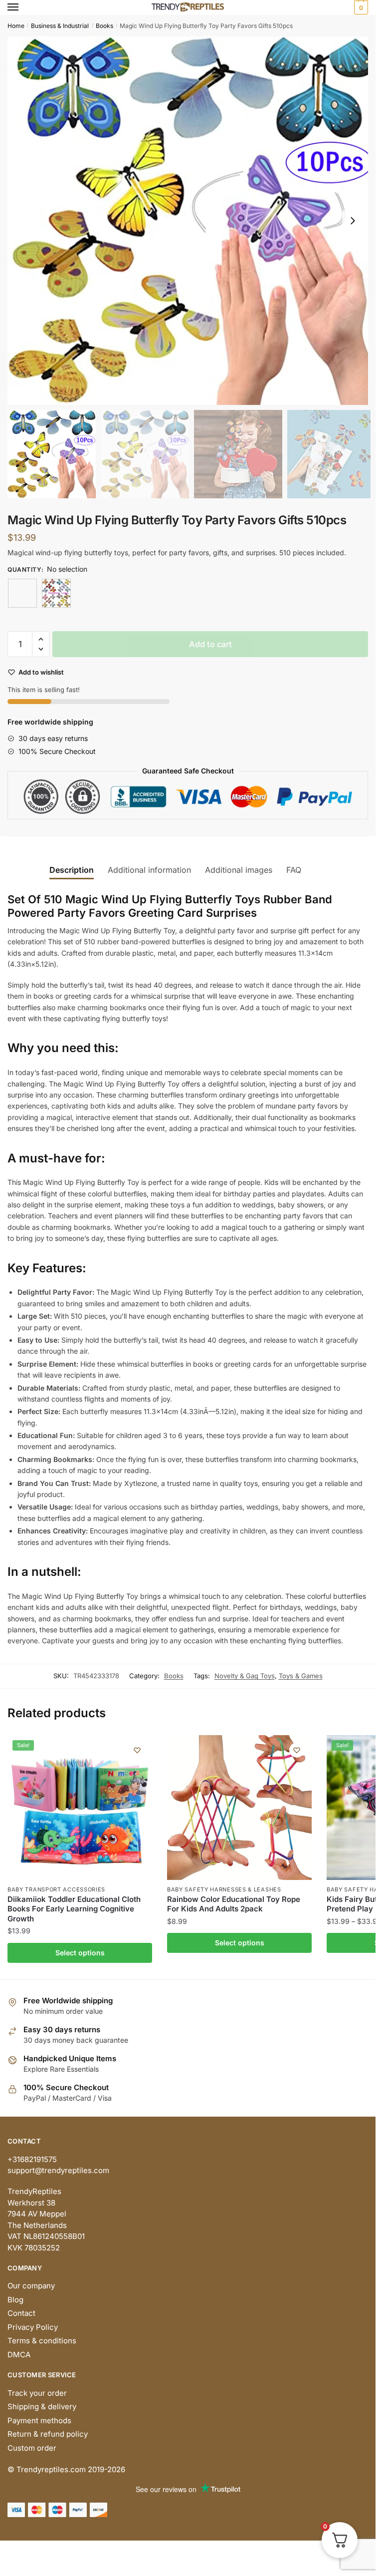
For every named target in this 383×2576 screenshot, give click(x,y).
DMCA (19, 2355)
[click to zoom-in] (191, 221)
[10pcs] (22, 593)
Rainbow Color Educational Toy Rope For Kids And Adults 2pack (234, 1904)
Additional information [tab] (149, 870)
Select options (80, 1953)
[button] (353, 221)
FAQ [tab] (294, 870)
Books (104, 26)
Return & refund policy (48, 2434)
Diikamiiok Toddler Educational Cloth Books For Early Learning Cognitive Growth (74, 1909)
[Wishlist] (137, 1750)
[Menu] (22, 7)
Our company (31, 2286)
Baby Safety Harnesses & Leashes (224, 1889)
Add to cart (210, 644)
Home (16, 26)
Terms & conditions (42, 2341)
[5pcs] (56, 593)
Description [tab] (72, 870)
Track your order (37, 2393)
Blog (15, 2300)
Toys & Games (301, 1676)
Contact (21, 2313)
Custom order (32, 2448)
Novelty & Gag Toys (245, 1676)
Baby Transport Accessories (56, 1889)
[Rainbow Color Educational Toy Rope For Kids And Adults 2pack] (239, 1808)
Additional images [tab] (239, 870)
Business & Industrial (60, 26)
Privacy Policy (33, 2327)
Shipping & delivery (42, 2406)
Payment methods (39, 2420)
